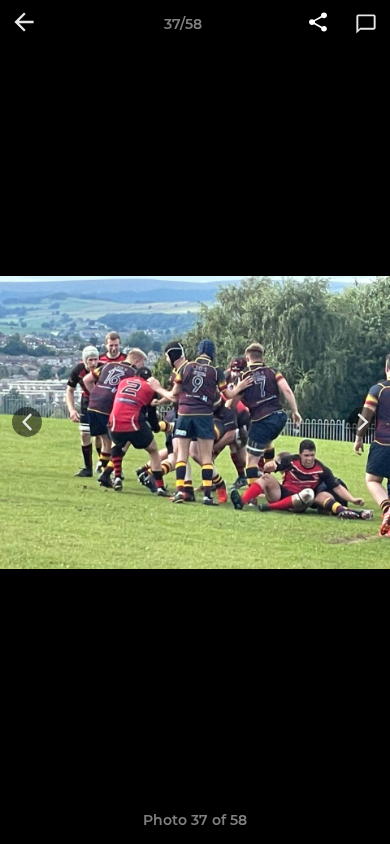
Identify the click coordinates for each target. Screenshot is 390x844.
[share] (318, 24)
